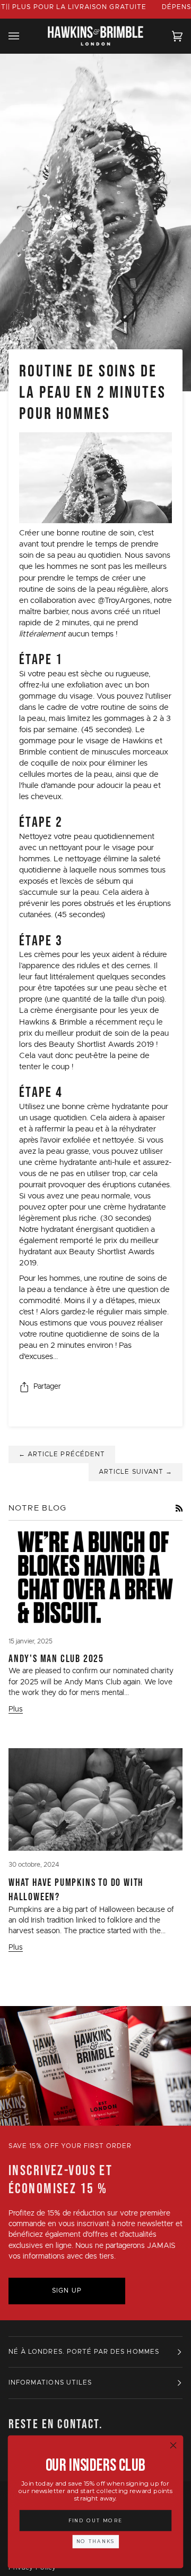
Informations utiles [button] (50, 2383)
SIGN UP (67, 2291)
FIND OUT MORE (96, 2520)
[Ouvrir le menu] (24, 36)
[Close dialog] (173, 2445)
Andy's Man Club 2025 (56, 1658)
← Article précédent (62, 1454)
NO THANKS (96, 2541)
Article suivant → (136, 1472)
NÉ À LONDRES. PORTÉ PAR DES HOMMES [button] (84, 2352)
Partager (47, 1387)
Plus (16, 1709)
